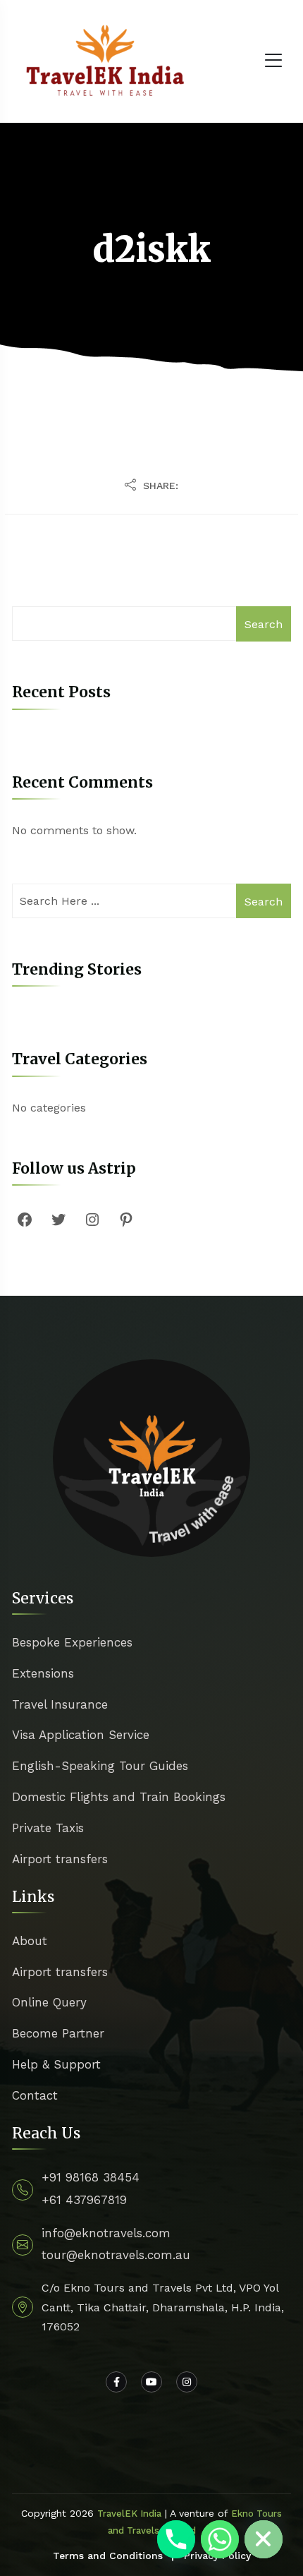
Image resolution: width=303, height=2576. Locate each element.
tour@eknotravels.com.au (116, 2255)
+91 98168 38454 (91, 2177)
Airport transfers (60, 1859)
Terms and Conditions (108, 2556)
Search (264, 624)
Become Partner (58, 2033)
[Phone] (176, 2539)
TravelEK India (129, 2514)
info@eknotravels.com (106, 2233)
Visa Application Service (81, 1735)
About (30, 1941)
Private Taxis (48, 1828)
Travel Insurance (60, 1704)
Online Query (49, 2002)
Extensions (43, 1673)
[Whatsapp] (220, 2539)
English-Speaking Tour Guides (100, 1766)
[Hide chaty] (264, 2539)
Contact (35, 2095)
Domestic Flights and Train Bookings (119, 1797)
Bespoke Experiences (72, 1642)
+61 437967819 (84, 2200)
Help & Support (56, 2064)
